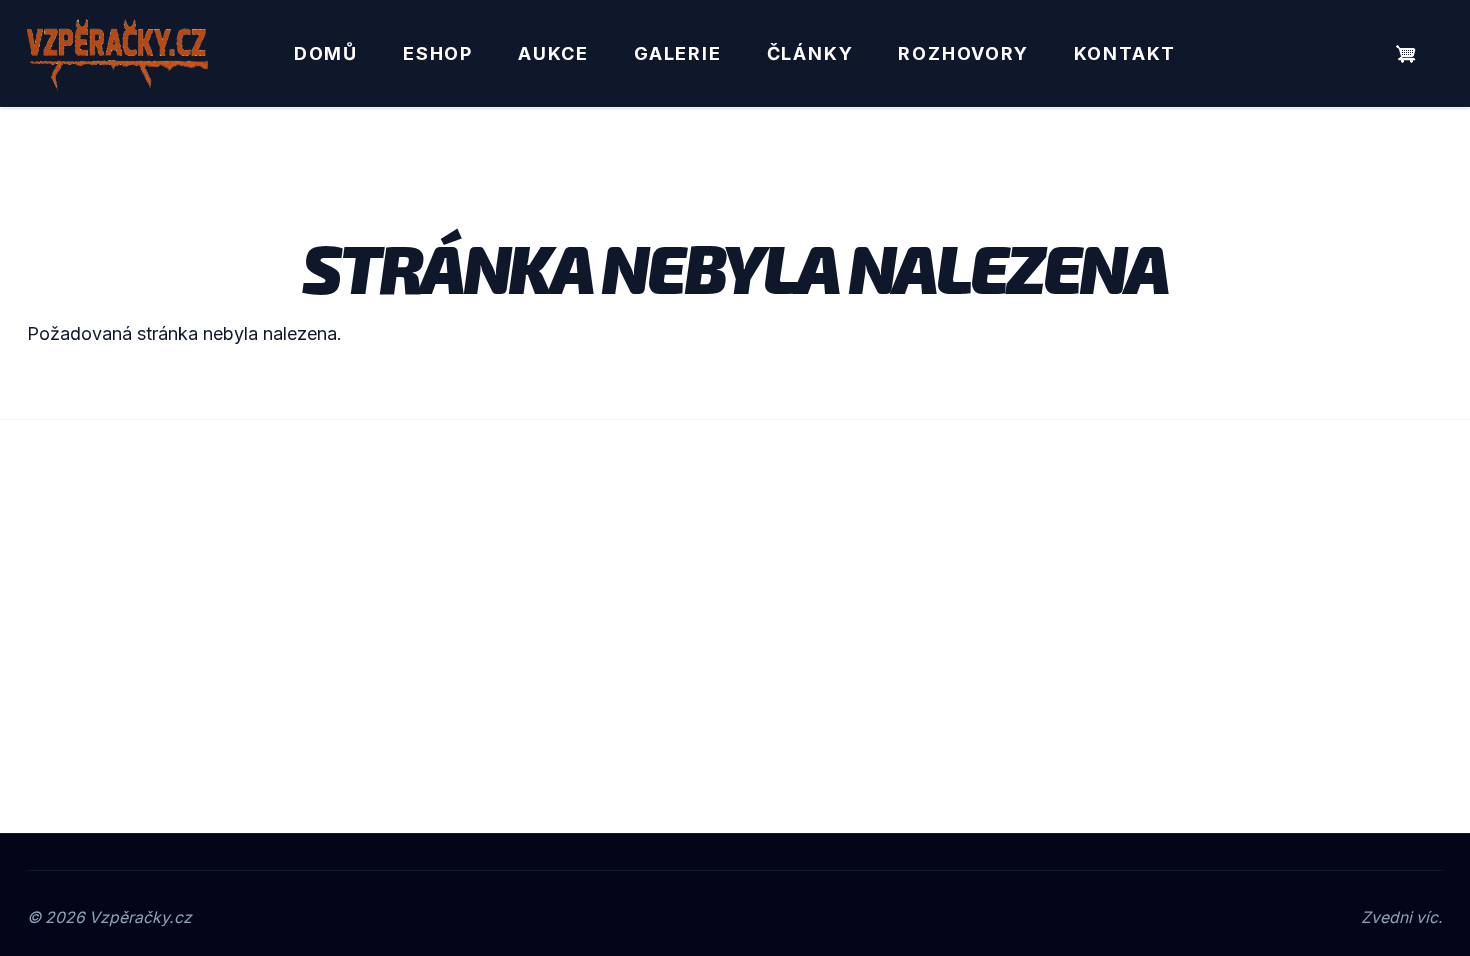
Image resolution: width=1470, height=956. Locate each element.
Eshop (438, 53)
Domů (326, 53)
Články (810, 53)
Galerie (678, 53)
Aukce (553, 53)
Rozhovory (963, 53)
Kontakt (1125, 53)
